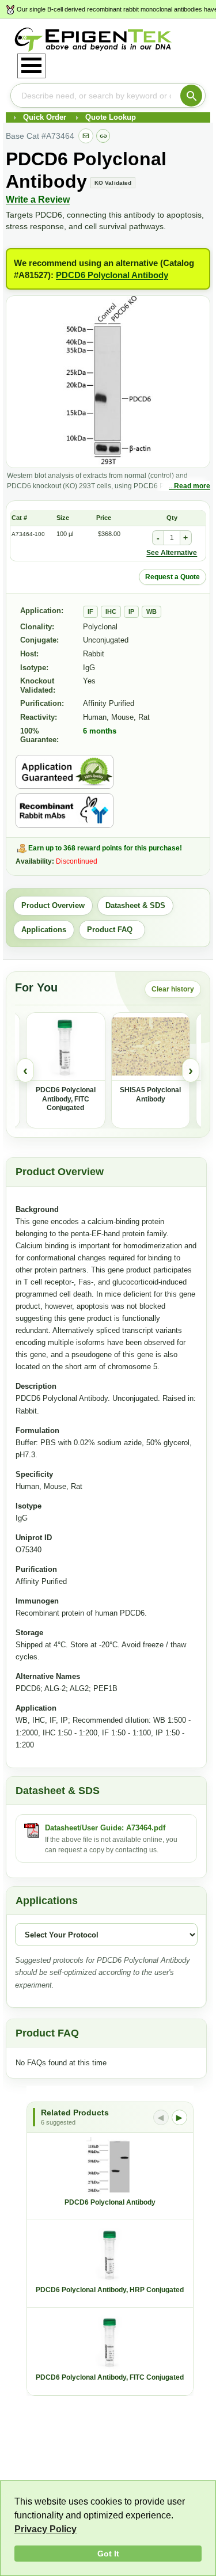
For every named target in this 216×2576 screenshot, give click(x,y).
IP (131, 611)
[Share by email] (86, 136)
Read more (192, 486)
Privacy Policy (46, 2529)
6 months (100, 731)
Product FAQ (112, 930)
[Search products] (191, 96)
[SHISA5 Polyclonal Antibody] (151, 1047)
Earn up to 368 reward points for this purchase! (105, 848)
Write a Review (38, 200)
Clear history (173, 989)
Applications (44, 930)
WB (151, 611)
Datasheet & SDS (135, 905)
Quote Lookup (111, 117)
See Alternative (172, 553)
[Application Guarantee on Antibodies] (65, 772)
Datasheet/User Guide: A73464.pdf (105, 1828)
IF (90, 611)
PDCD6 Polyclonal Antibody (112, 275)
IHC (111, 611)
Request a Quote (173, 577)
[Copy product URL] (103, 136)
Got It (108, 2554)
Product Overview (53, 905)
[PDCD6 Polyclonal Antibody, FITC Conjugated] (65, 1047)
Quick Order (45, 117)
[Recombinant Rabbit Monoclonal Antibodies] (65, 811)
